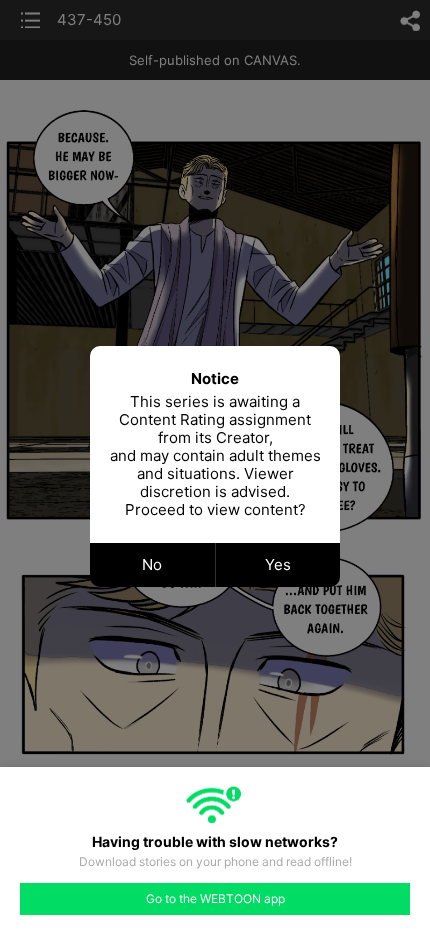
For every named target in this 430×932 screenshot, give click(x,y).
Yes (278, 564)
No (152, 564)
